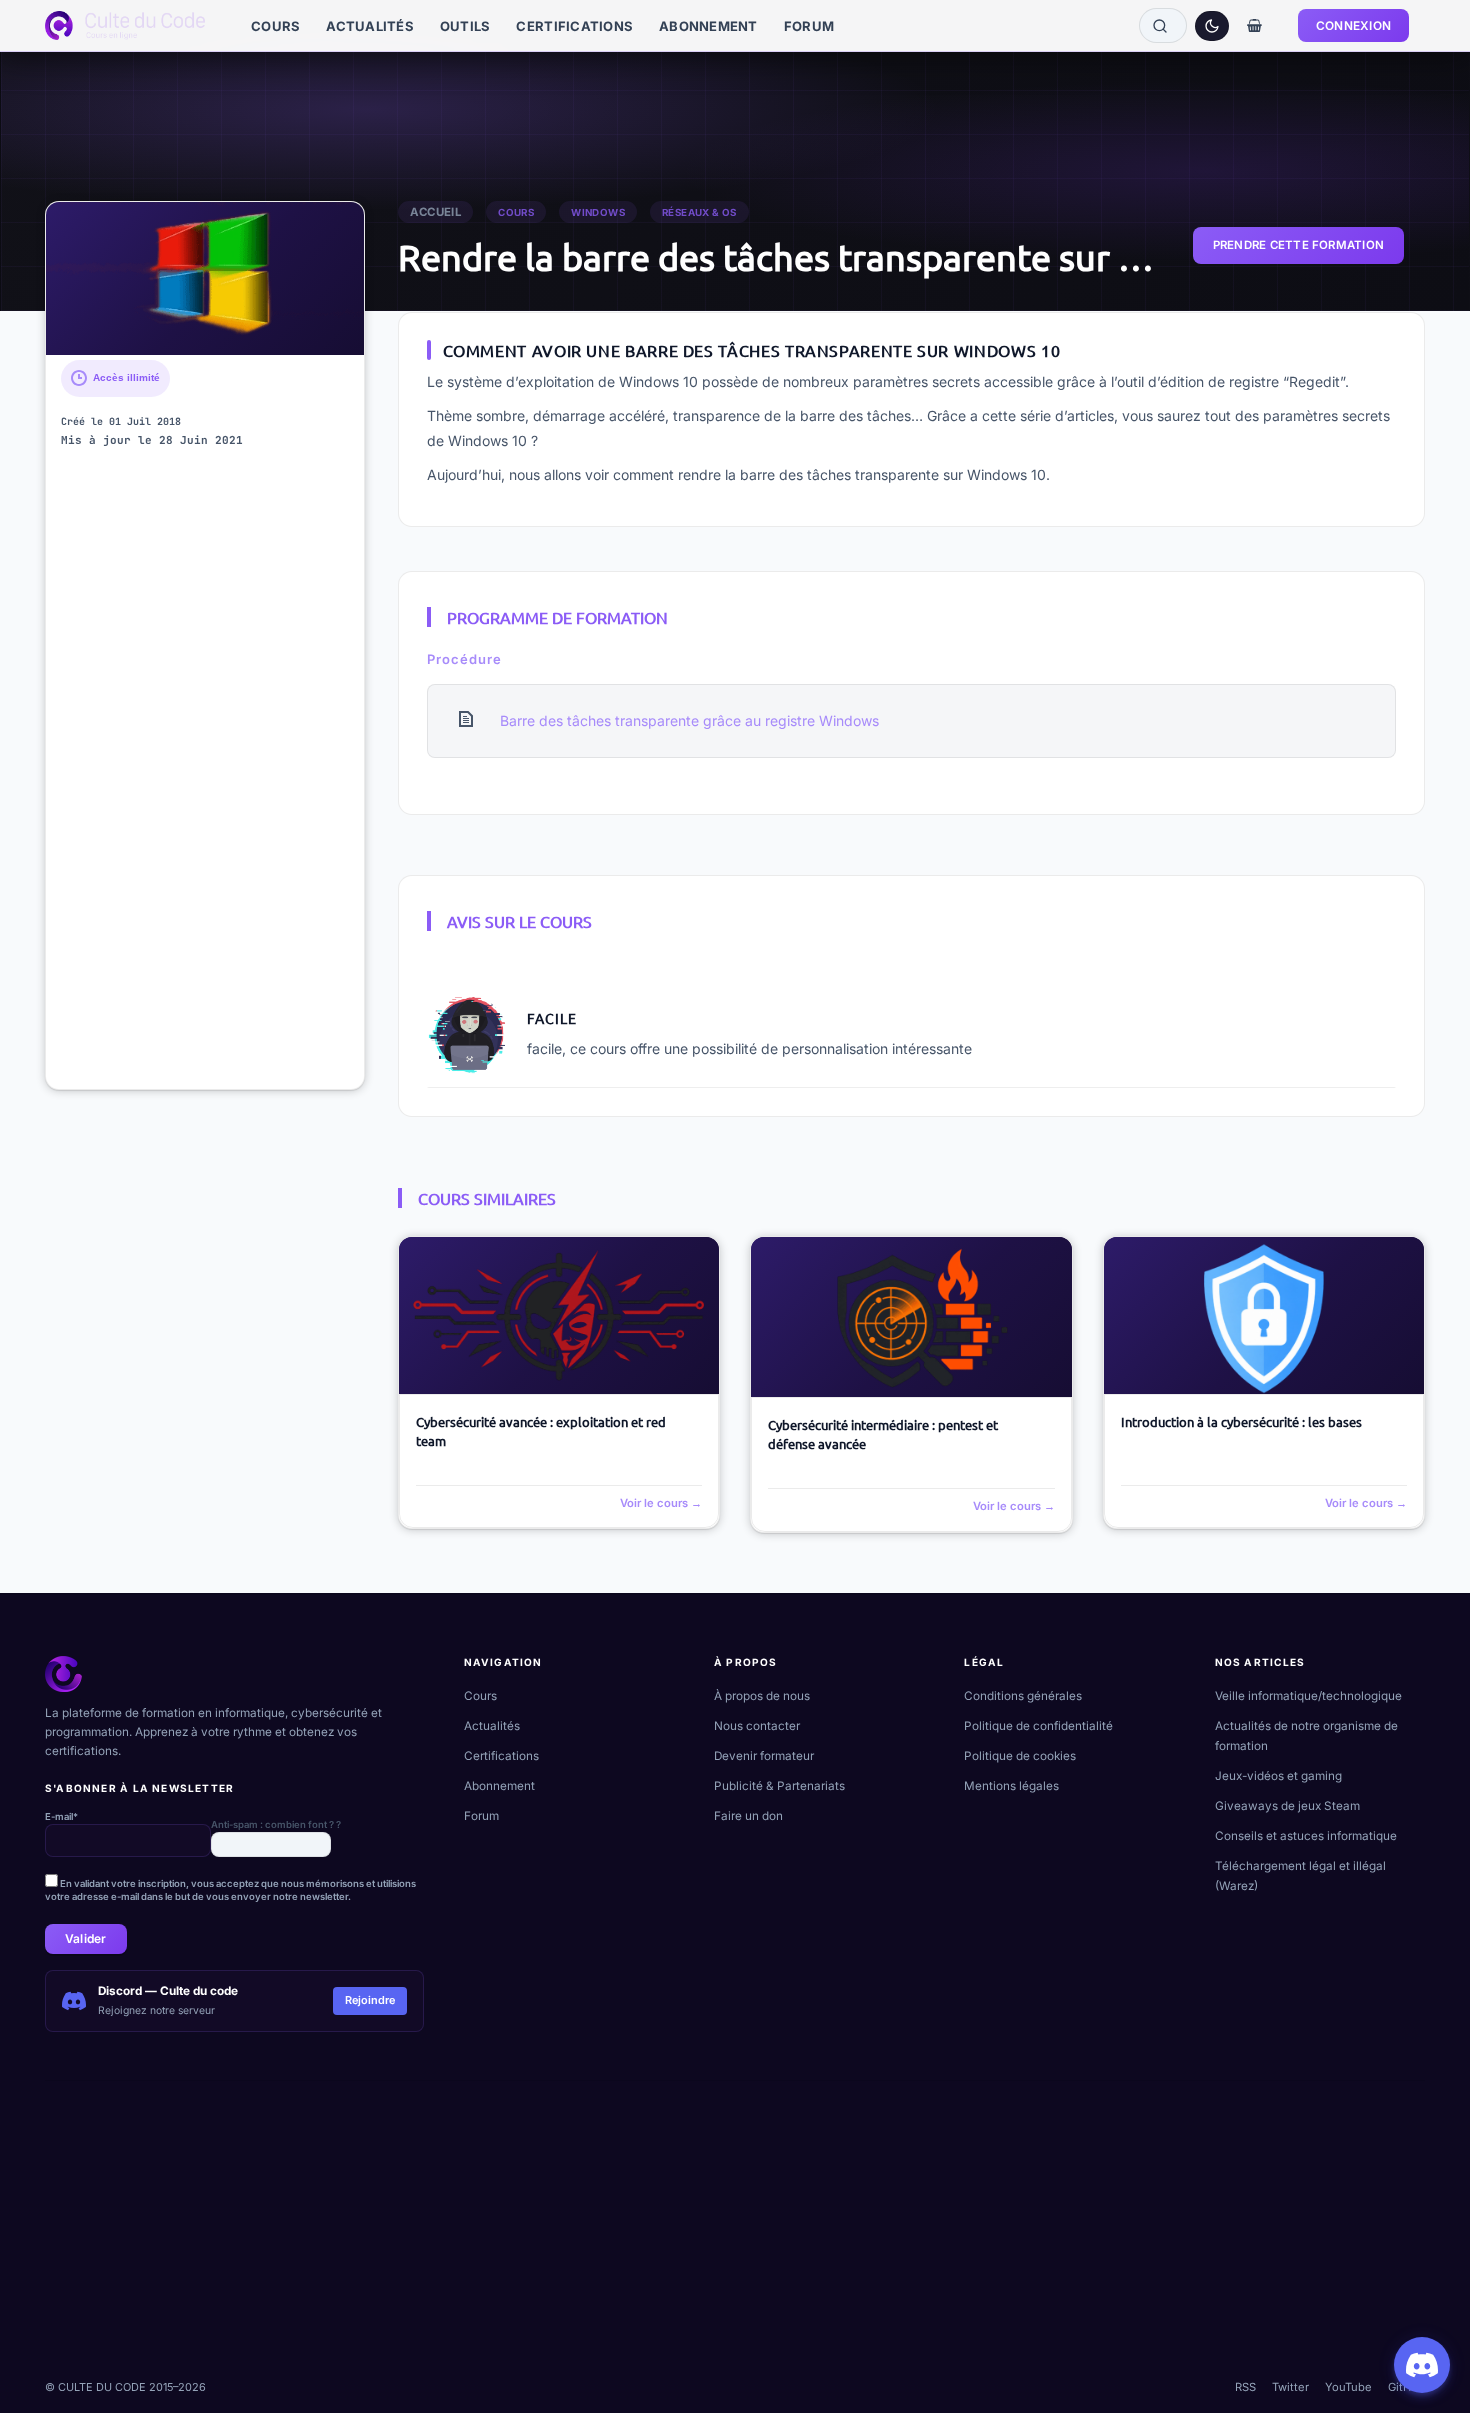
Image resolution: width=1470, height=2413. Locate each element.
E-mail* (61, 1816)
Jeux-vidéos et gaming (1278, 1776)
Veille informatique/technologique (1308, 1696)
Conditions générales (1023, 1696)
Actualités (492, 1726)
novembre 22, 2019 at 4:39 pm (701, 982)
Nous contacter (757, 1726)
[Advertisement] (205, 774)
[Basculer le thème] (1212, 26)
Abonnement (499, 1786)
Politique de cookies (1020, 1756)
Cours (516, 212)
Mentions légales (1011, 1786)
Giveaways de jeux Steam (1287, 1806)
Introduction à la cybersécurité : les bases (1241, 1421)
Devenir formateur (764, 1756)
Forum (481, 1816)
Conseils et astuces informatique (1306, 1836)
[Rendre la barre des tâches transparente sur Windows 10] (205, 278)
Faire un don (748, 1816)
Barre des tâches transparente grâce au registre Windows (689, 720)
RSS (1245, 2387)
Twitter (1290, 2387)
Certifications (501, 1756)
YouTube (1348, 2387)
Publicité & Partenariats (779, 1786)
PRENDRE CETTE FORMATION (1298, 245)
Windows (598, 212)
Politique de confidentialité (1038, 1726)
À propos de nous (762, 1696)
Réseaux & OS (699, 212)
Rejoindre (370, 2000)
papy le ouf (569, 982)
